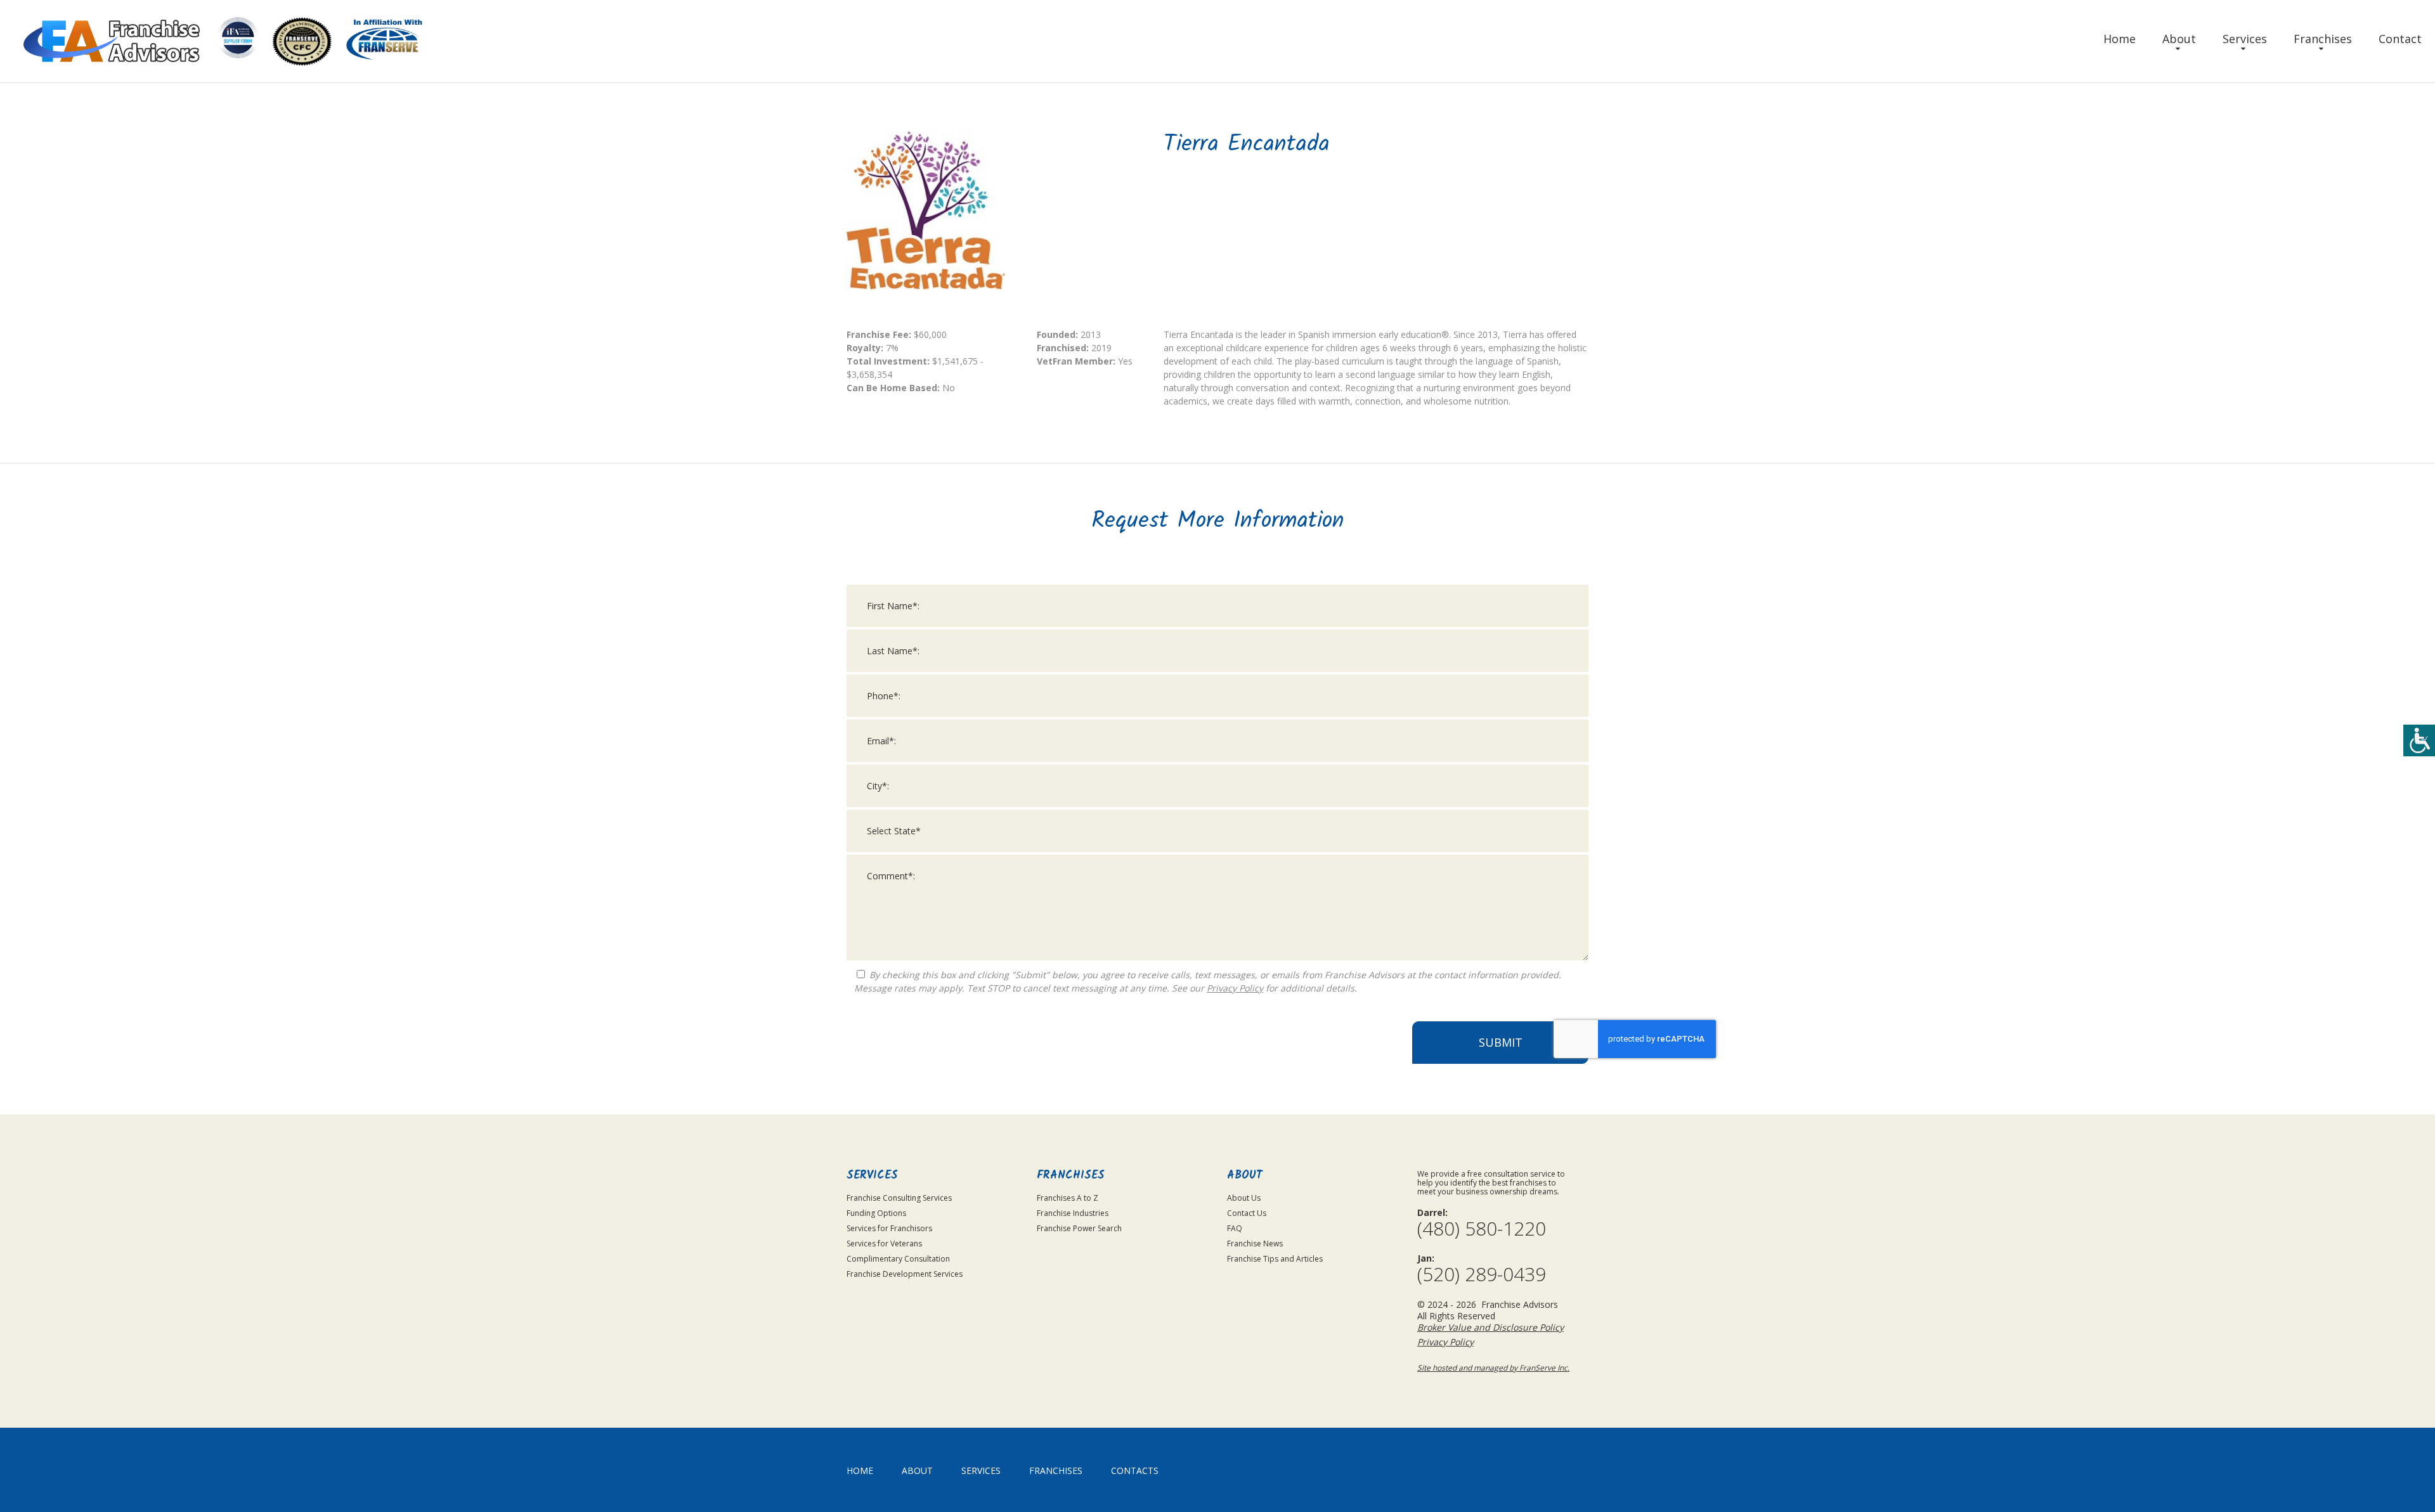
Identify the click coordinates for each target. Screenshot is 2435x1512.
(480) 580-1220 (1482, 1229)
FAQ (1235, 1228)
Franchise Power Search (1079, 1228)
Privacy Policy (1235, 988)
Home (2120, 39)
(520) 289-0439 (1482, 1274)
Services (2245, 39)
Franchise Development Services (905, 1274)
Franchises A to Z (1068, 1198)
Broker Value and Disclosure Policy (1490, 1327)
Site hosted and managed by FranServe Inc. (1493, 1368)
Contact (2400, 39)
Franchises (2323, 39)
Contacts (1135, 1470)
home (860, 1470)
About (2179, 39)
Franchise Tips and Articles (1275, 1259)
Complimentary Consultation (898, 1259)
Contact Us (1247, 1213)
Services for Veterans (884, 1244)
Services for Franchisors (889, 1228)
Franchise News (1255, 1244)
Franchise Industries (1073, 1213)
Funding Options (876, 1213)
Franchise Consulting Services (899, 1198)
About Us (1244, 1198)
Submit (1501, 1042)
